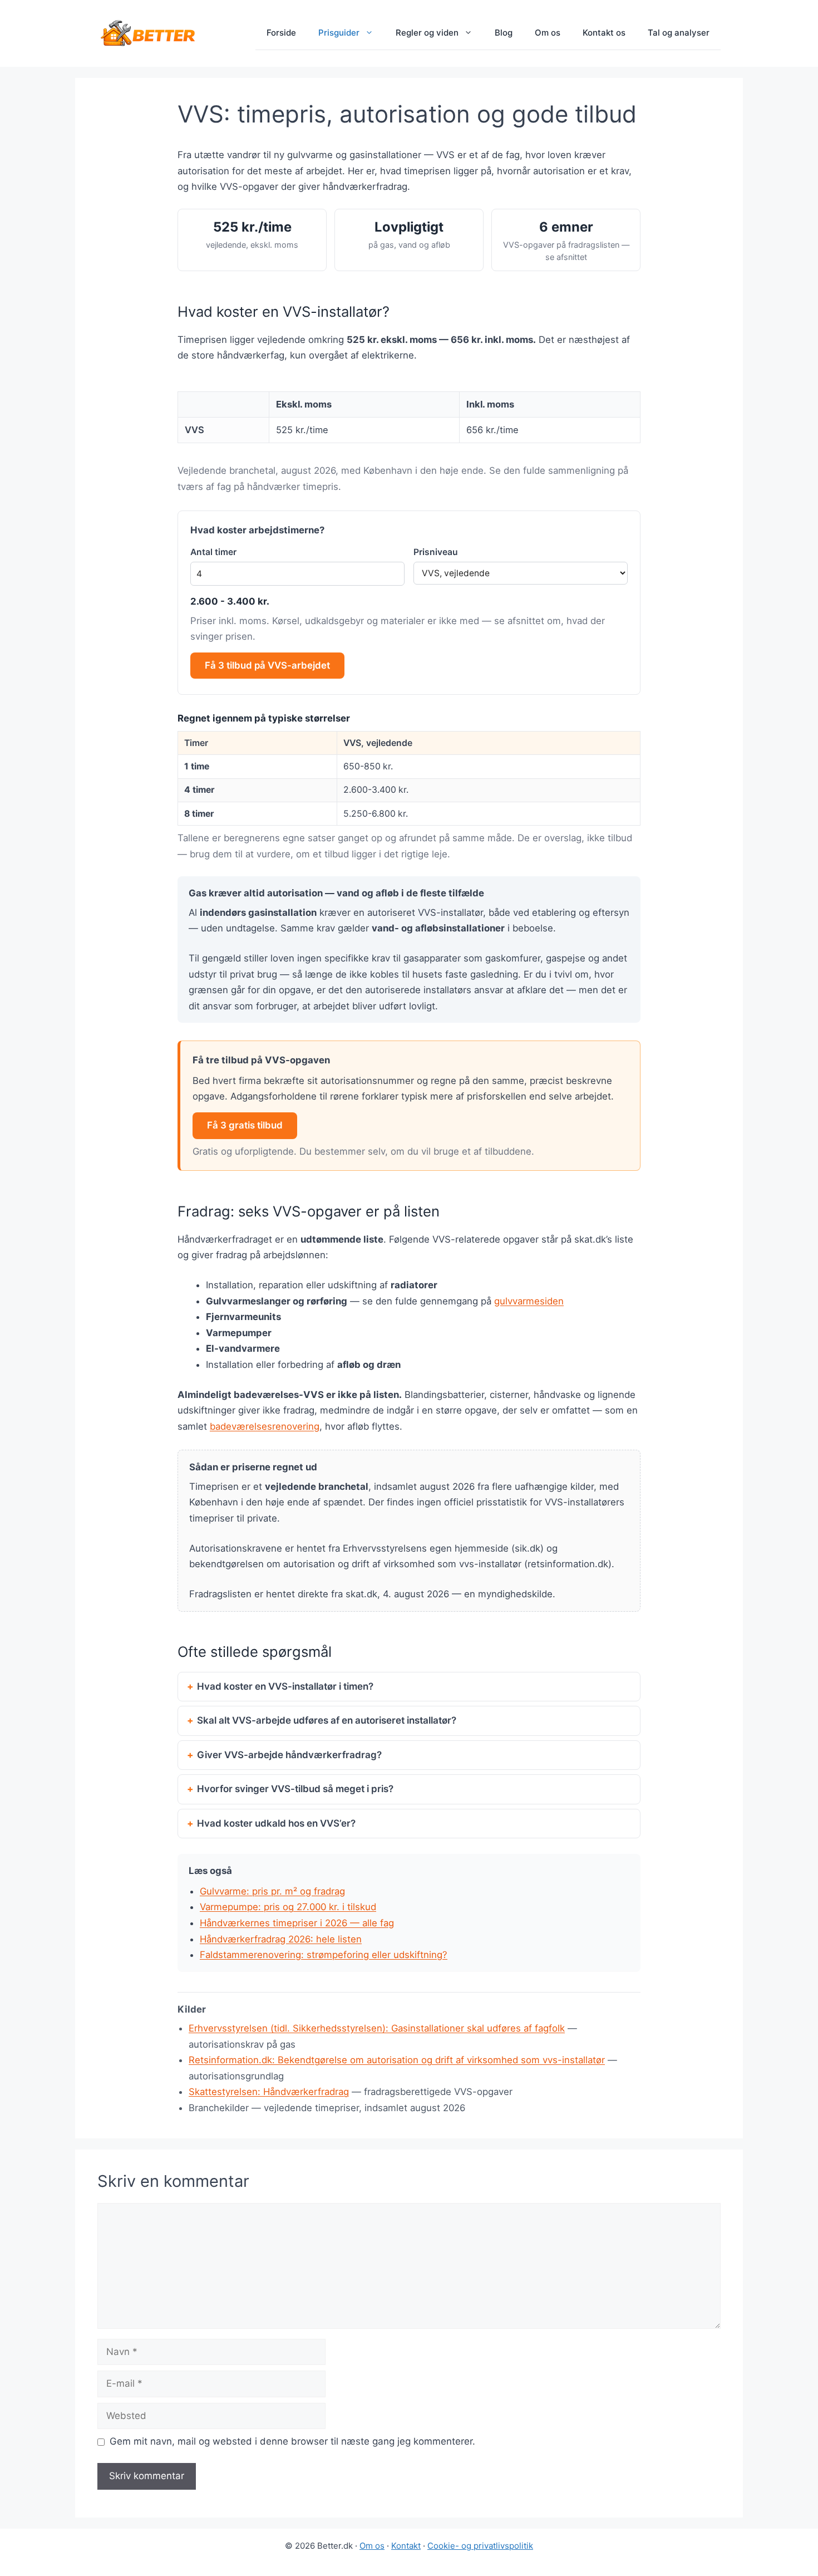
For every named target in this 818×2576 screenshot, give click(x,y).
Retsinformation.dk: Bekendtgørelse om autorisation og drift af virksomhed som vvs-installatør (397, 2060)
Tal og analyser (679, 33)
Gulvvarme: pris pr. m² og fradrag (272, 1891)
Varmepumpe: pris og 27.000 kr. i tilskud (288, 1907)
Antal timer (213, 552)
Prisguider (339, 33)
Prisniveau (436, 552)
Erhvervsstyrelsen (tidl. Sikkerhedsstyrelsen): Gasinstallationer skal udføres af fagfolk (377, 2028)
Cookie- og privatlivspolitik (480, 2546)
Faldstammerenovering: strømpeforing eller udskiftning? (324, 1955)
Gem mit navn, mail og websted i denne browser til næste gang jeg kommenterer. (292, 2441)
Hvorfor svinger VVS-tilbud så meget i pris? (295, 1789)
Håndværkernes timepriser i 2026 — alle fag (297, 1923)
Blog (504, 33)
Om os (548, 33)
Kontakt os (604, 33)
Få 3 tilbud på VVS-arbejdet (267, 665)
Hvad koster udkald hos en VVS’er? (276, 1823)
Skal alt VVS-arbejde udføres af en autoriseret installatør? (327, 1720)
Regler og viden (427, 33)
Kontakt (406, 2546)
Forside (281, 33)
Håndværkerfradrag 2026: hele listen (281, 1939)
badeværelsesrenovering (265, 1426)
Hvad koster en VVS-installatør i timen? (285, 1686)
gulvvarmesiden (529, 1301)
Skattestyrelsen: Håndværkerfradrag (269, 2092)
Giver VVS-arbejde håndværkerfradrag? (289, 1755)
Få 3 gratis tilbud (245, 1125)
